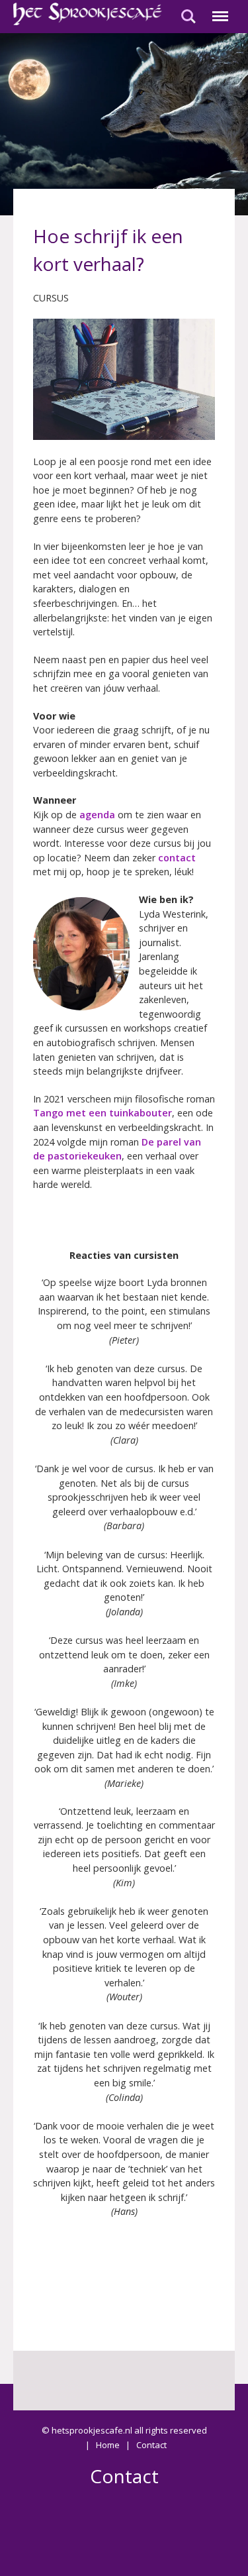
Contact (151, 2445)
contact (177, 858)
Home (108, 2445)
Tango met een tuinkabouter (103, 1113)
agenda (97, 815)
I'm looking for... (188, 9)
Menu (218, 9)
